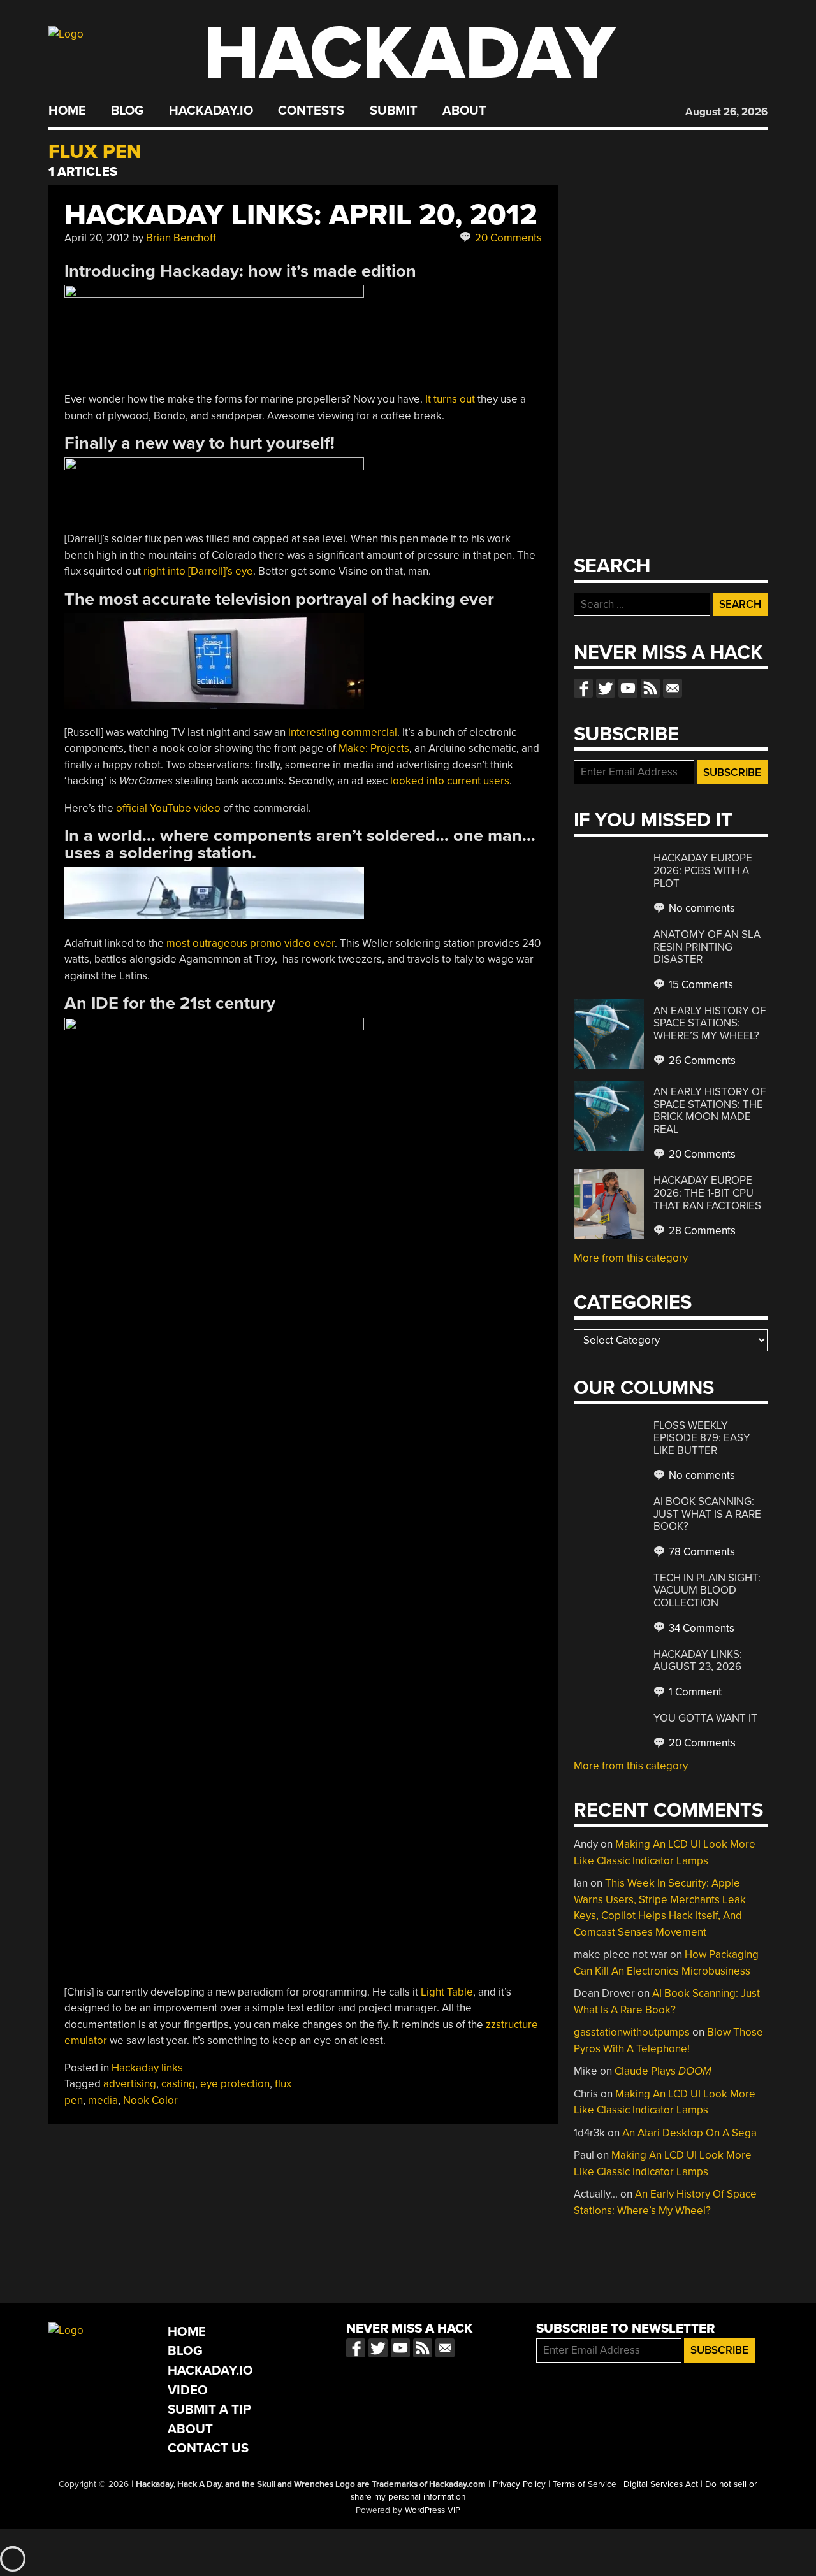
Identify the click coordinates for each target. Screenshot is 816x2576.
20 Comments (507, 238)
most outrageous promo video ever (251, 943)
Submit (394, 111)
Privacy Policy (519, 2484)
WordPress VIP (433, 2510)
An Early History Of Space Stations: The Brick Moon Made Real (710, 1111)
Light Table (447, 1992)
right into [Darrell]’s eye (198, 571)
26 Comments (701, 1061)
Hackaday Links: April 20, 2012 (301, 215)
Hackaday (409, 54)
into (435, 781)
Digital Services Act (661, 2484)
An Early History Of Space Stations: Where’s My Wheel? (710, 1023)
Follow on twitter (606, 688)
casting (178, 2084)
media (103, 2100)
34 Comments (700, 1628)
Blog (127, 111)
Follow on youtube (628, 688)
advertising (130, 2084)
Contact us (673, 688)
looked (407, 781)
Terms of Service (585, 2484)
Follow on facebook (583, 688)
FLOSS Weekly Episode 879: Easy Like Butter (702, 1438)
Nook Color (150, 2100)
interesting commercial (343, 732)
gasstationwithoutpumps (632, 2032)
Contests (311, 111)
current (464, 781)
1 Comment (694, 1692)
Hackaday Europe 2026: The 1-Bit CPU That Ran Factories (707, 1193)
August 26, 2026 (726, 112)
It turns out (450, 399)
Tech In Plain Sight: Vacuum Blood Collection (707, 1590)
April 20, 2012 (97, 238)
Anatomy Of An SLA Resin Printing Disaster (707, 947)
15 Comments (700, 985)
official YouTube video (168, 808)
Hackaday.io (211, 111)
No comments (701, 908)
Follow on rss (650, 688)
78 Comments (701, 1552)
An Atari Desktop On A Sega (689, 2133)
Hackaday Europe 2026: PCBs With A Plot (703, 870)
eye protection (235, 2084)
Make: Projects (374, 748)
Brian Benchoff (181, 238)
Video (188, 2390)
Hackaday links (147, 2068)
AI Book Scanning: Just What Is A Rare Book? (707, 1514)
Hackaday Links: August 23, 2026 (698, 1661)
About (464, 111)
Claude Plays (663, 2071)
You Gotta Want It (705, 1718)
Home (67, 111)
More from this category (631, 1258)
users (496, 781)
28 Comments (701, 1231)
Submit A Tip (209, 2409)
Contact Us (208, 2448)
